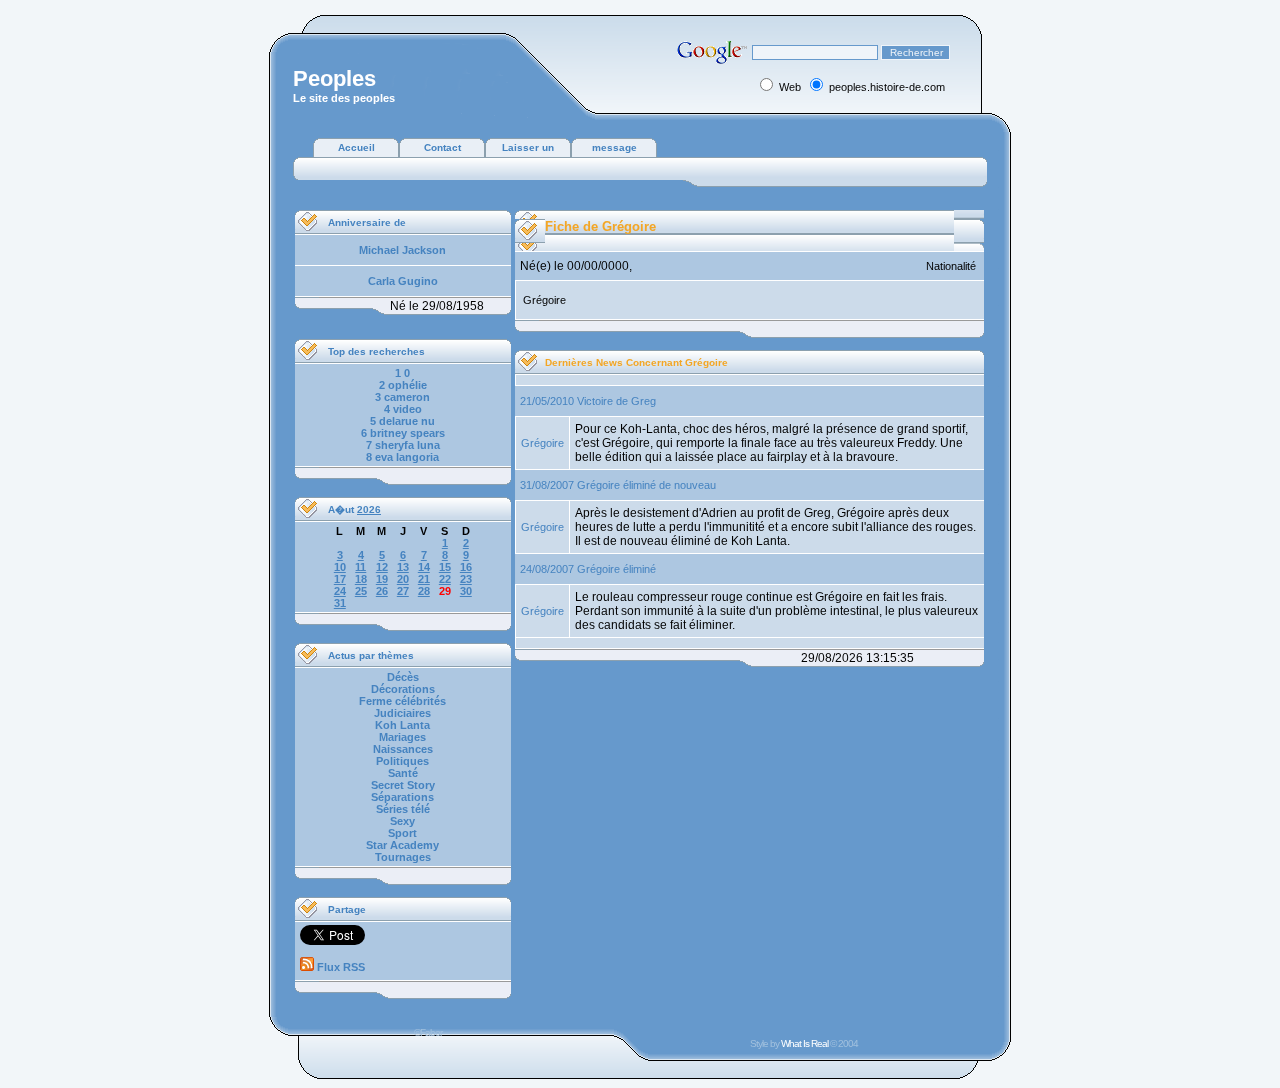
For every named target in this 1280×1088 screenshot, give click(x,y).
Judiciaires (402, 713)
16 (466, 567)
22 (445, 579)
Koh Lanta (402, 725)
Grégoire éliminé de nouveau (646, 485)
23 (466, 579)
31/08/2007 (547, 485)
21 (424, 579)
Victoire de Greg (616, 401)
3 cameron (402, 397)
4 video (403, 409)
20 (403, 579)
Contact (442, 147)
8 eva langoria (402, 457)
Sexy (402, 821)
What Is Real (804, 1043)
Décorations (403, 689)
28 (424, 591)
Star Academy (402, 845)
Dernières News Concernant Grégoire (636, 362)
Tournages (403, 857)
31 (340, 603)
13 (403, 567)
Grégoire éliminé (616, 569)
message (614, 147)
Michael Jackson (402, 250)
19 (382, 579)
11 (360, 567)
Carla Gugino (403, 281)
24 (340, 591)
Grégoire (542, 443)
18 (361, 579)
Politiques (402, 761)
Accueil (356, 147)
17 (340, 579)
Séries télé (403, 809)
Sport (402, 833)
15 (445, 567)
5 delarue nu (402, 421)
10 (340, 567)
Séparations (402, 797)
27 (403, 591)
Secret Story (403, 785)
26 (382, 591)
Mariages (402, 737)
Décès (403, 677)
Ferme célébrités (402, 701)
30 (466, 591)
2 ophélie (403, 385)
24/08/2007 (547, 569)
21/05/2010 (547, 401)
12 (382, 567)
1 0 (402, 373)
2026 (369, 509)
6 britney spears (403, 433)
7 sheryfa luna (403, 445)
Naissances (403, 749)
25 (361, 591)
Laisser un (528, 147)
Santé (403, 773)
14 (424, 567)
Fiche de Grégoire (600, 226)
